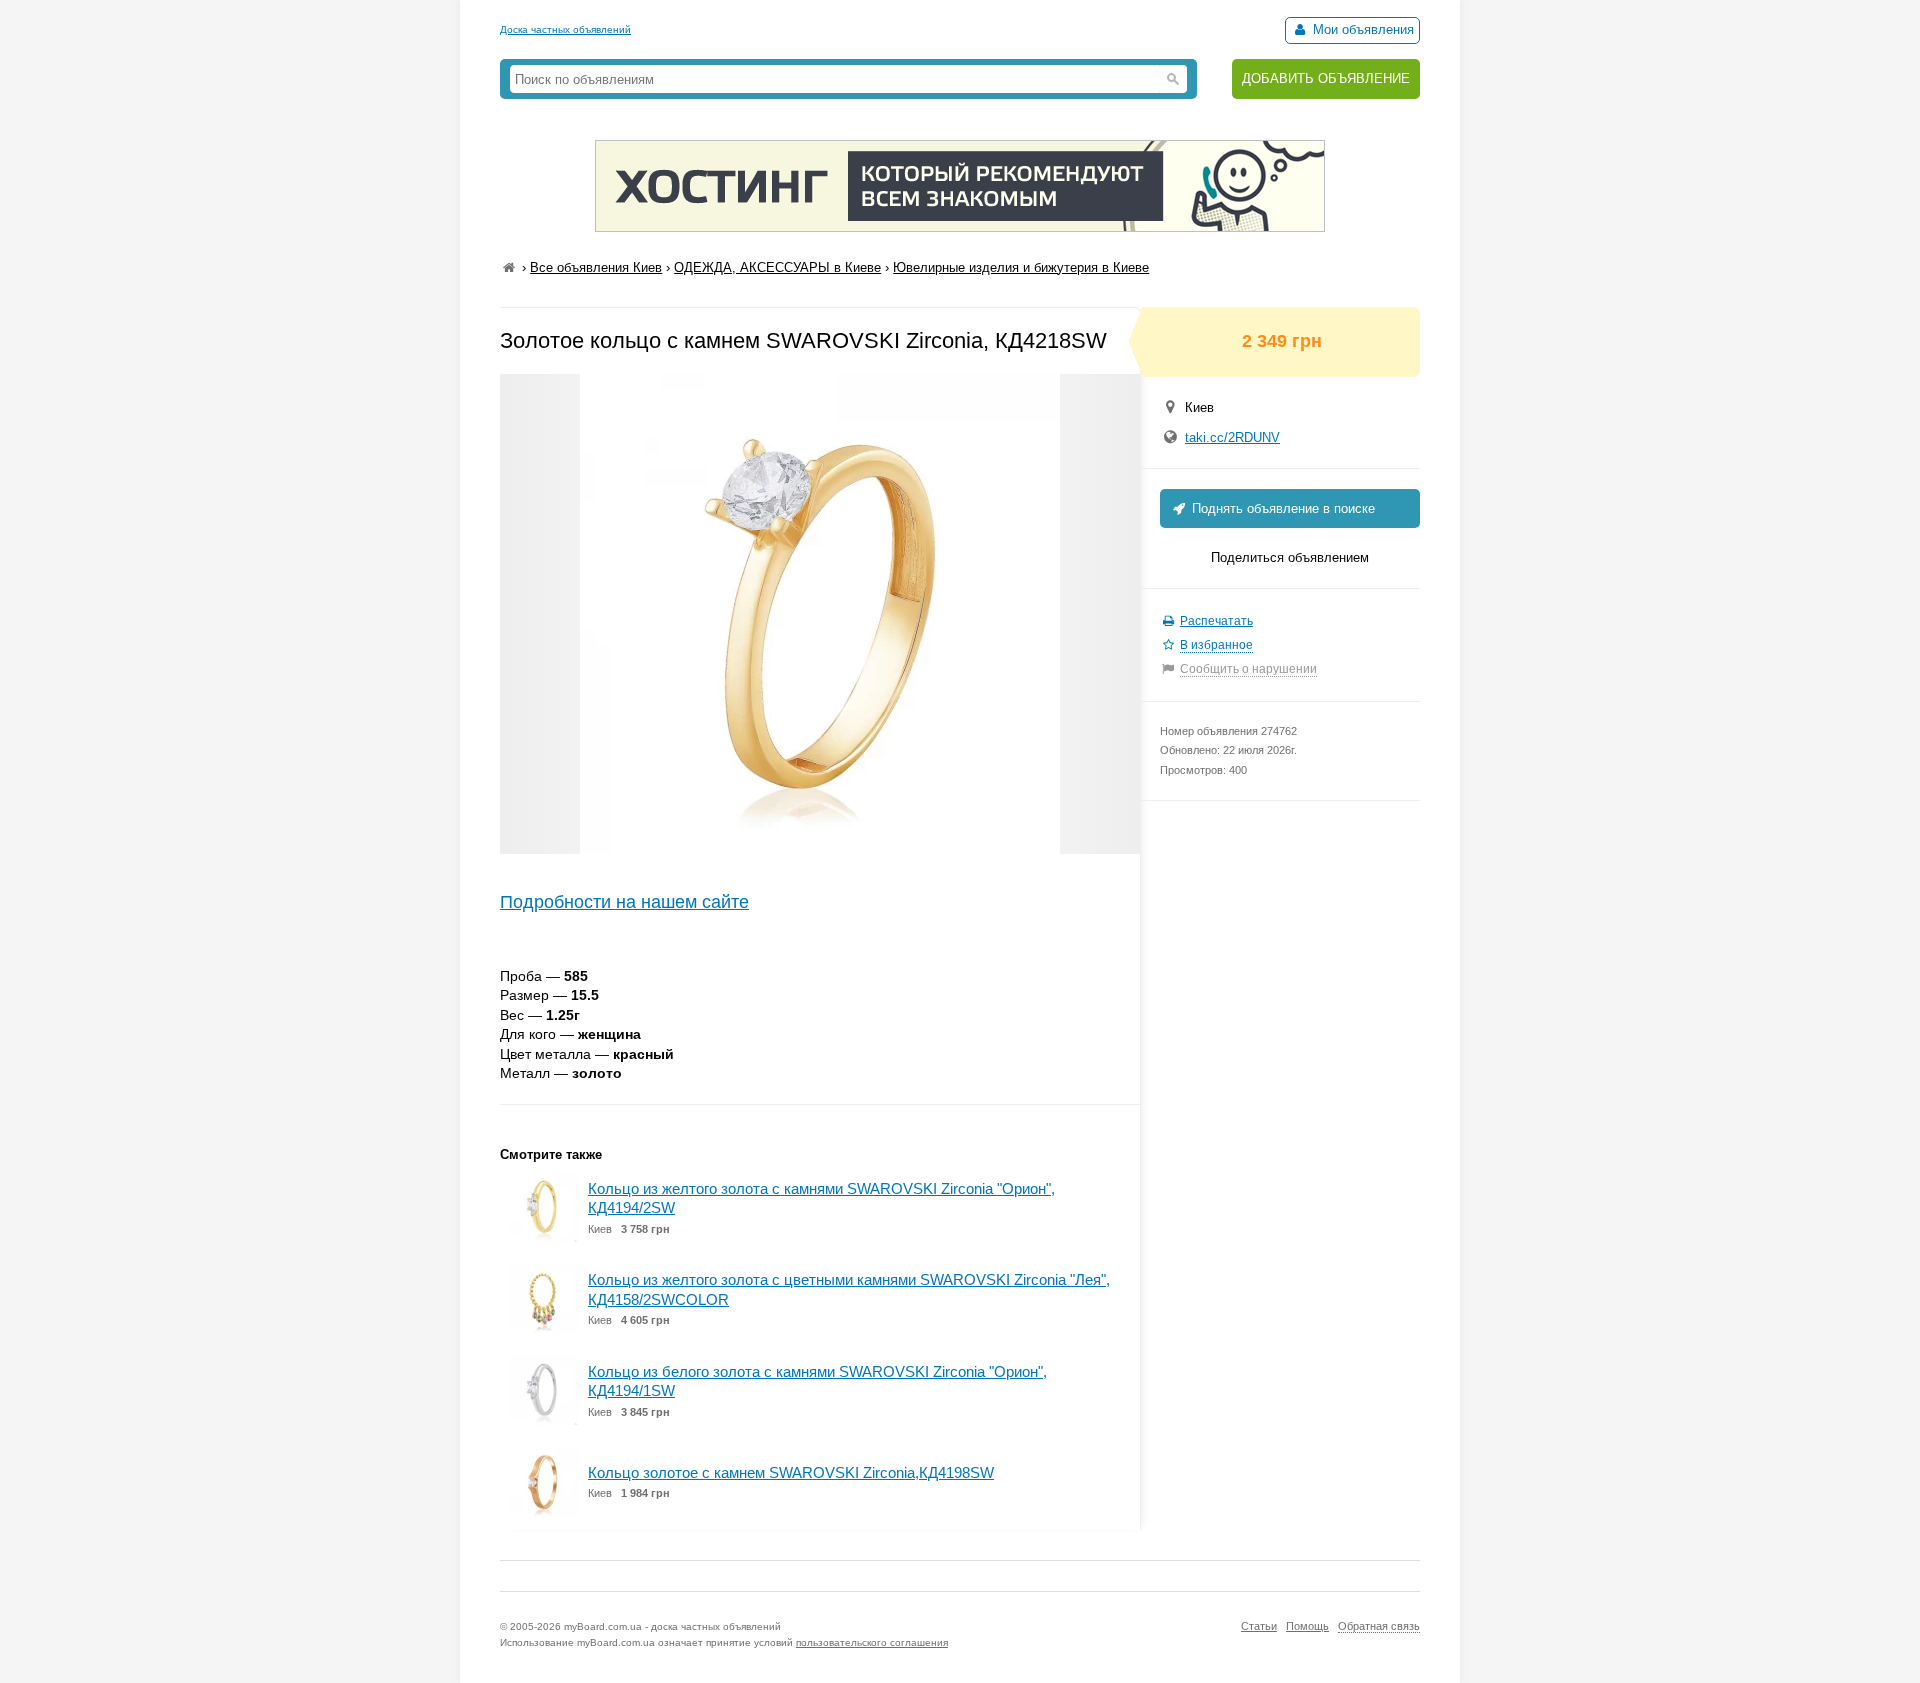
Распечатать (1216, 621)
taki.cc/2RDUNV (1232, 437)
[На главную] (509, 267)
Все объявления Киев (596, 267)
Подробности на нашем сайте (624, 902)
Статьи (1259, 1626)
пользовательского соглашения (872, 1642)
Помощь (1307, 1626)
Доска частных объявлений (565, 29)
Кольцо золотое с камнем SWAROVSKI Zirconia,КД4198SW (791, 1472)
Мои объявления (1361, 29)
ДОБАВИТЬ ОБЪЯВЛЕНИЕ (1326, 78)
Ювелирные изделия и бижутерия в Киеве (1021, 267)
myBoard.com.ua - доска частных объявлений (672, 1626)
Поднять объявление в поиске (1281, 508)
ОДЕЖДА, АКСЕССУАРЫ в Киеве (777, 267)
